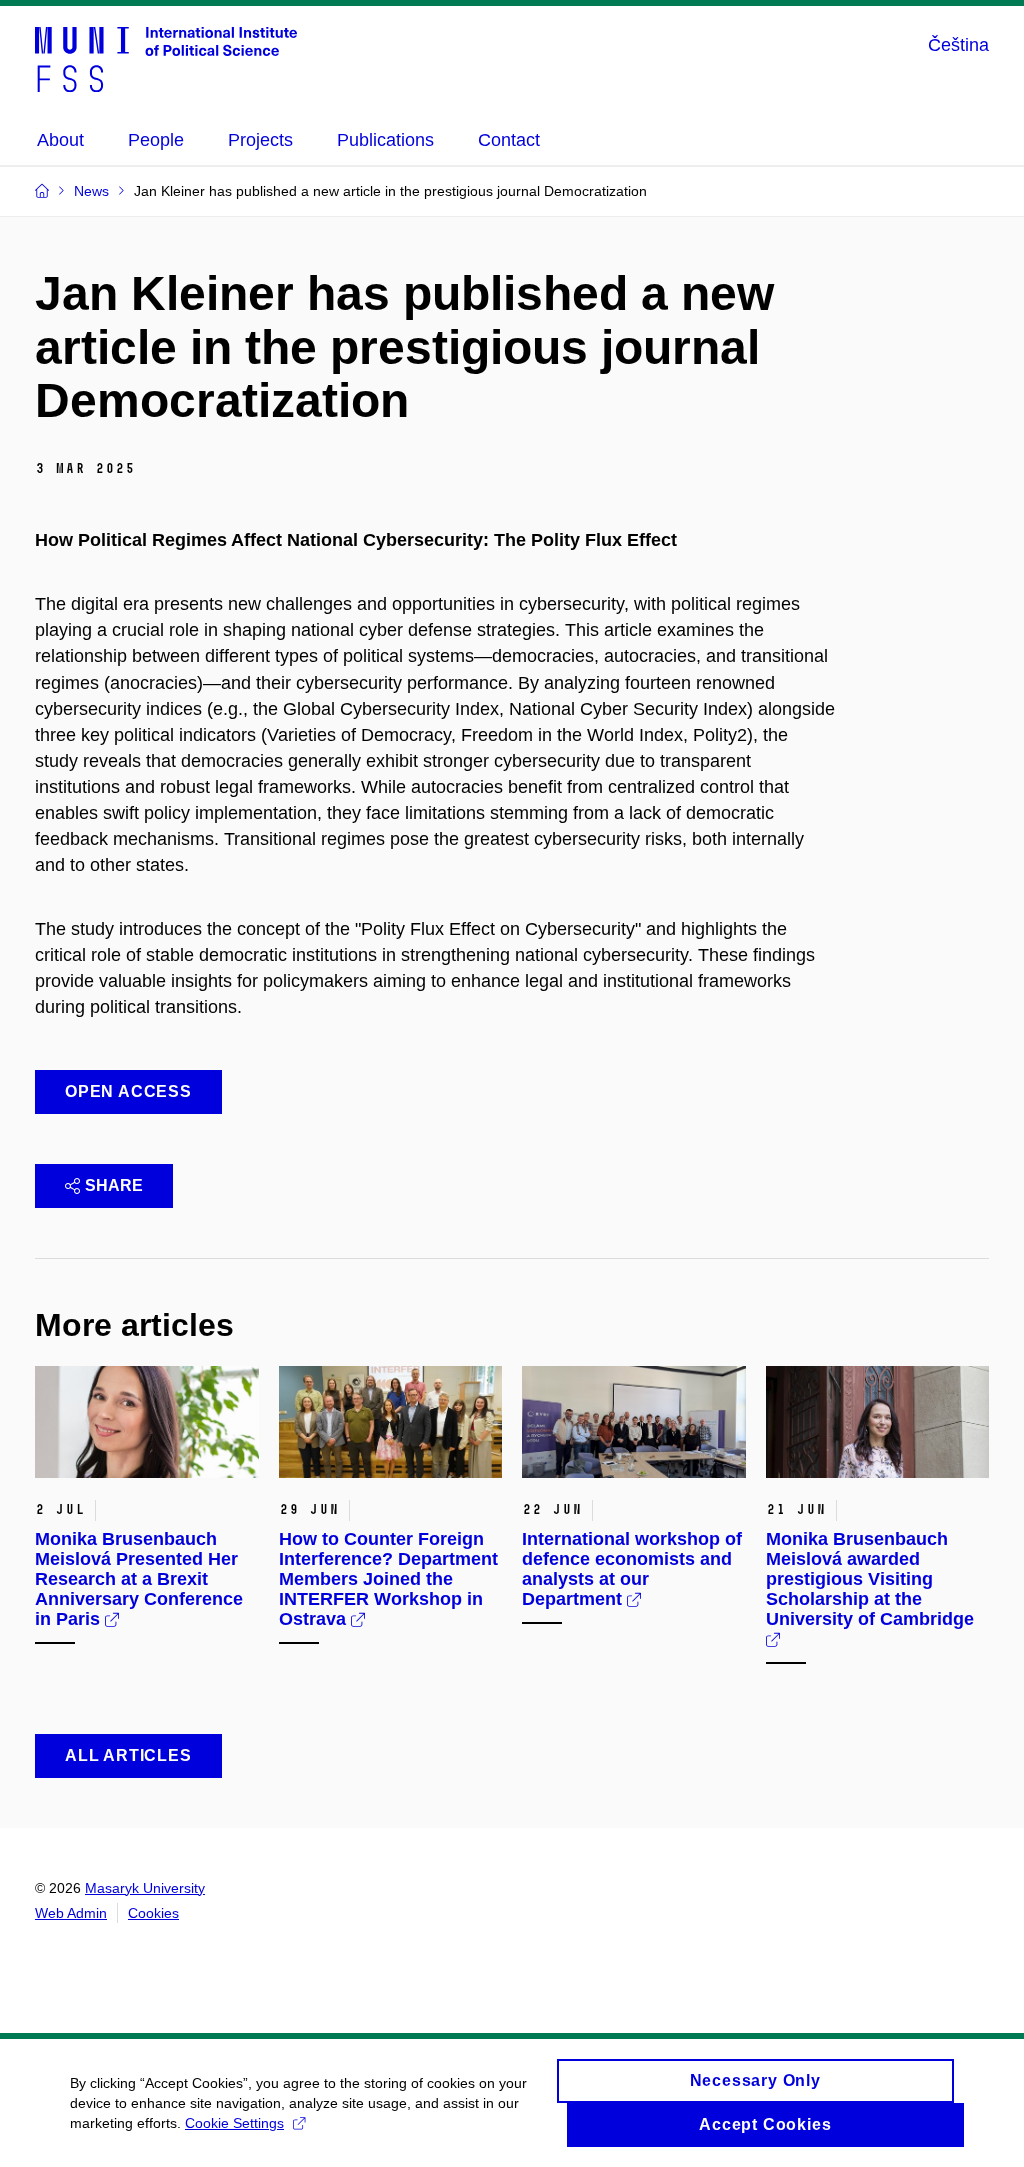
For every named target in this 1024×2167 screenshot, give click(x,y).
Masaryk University (145, 1888)
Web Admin (71, 1913)
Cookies (153, 1913)
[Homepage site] (166, 58)
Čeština (958, 45)
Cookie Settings (234, 2123)
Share (114, 1185)
